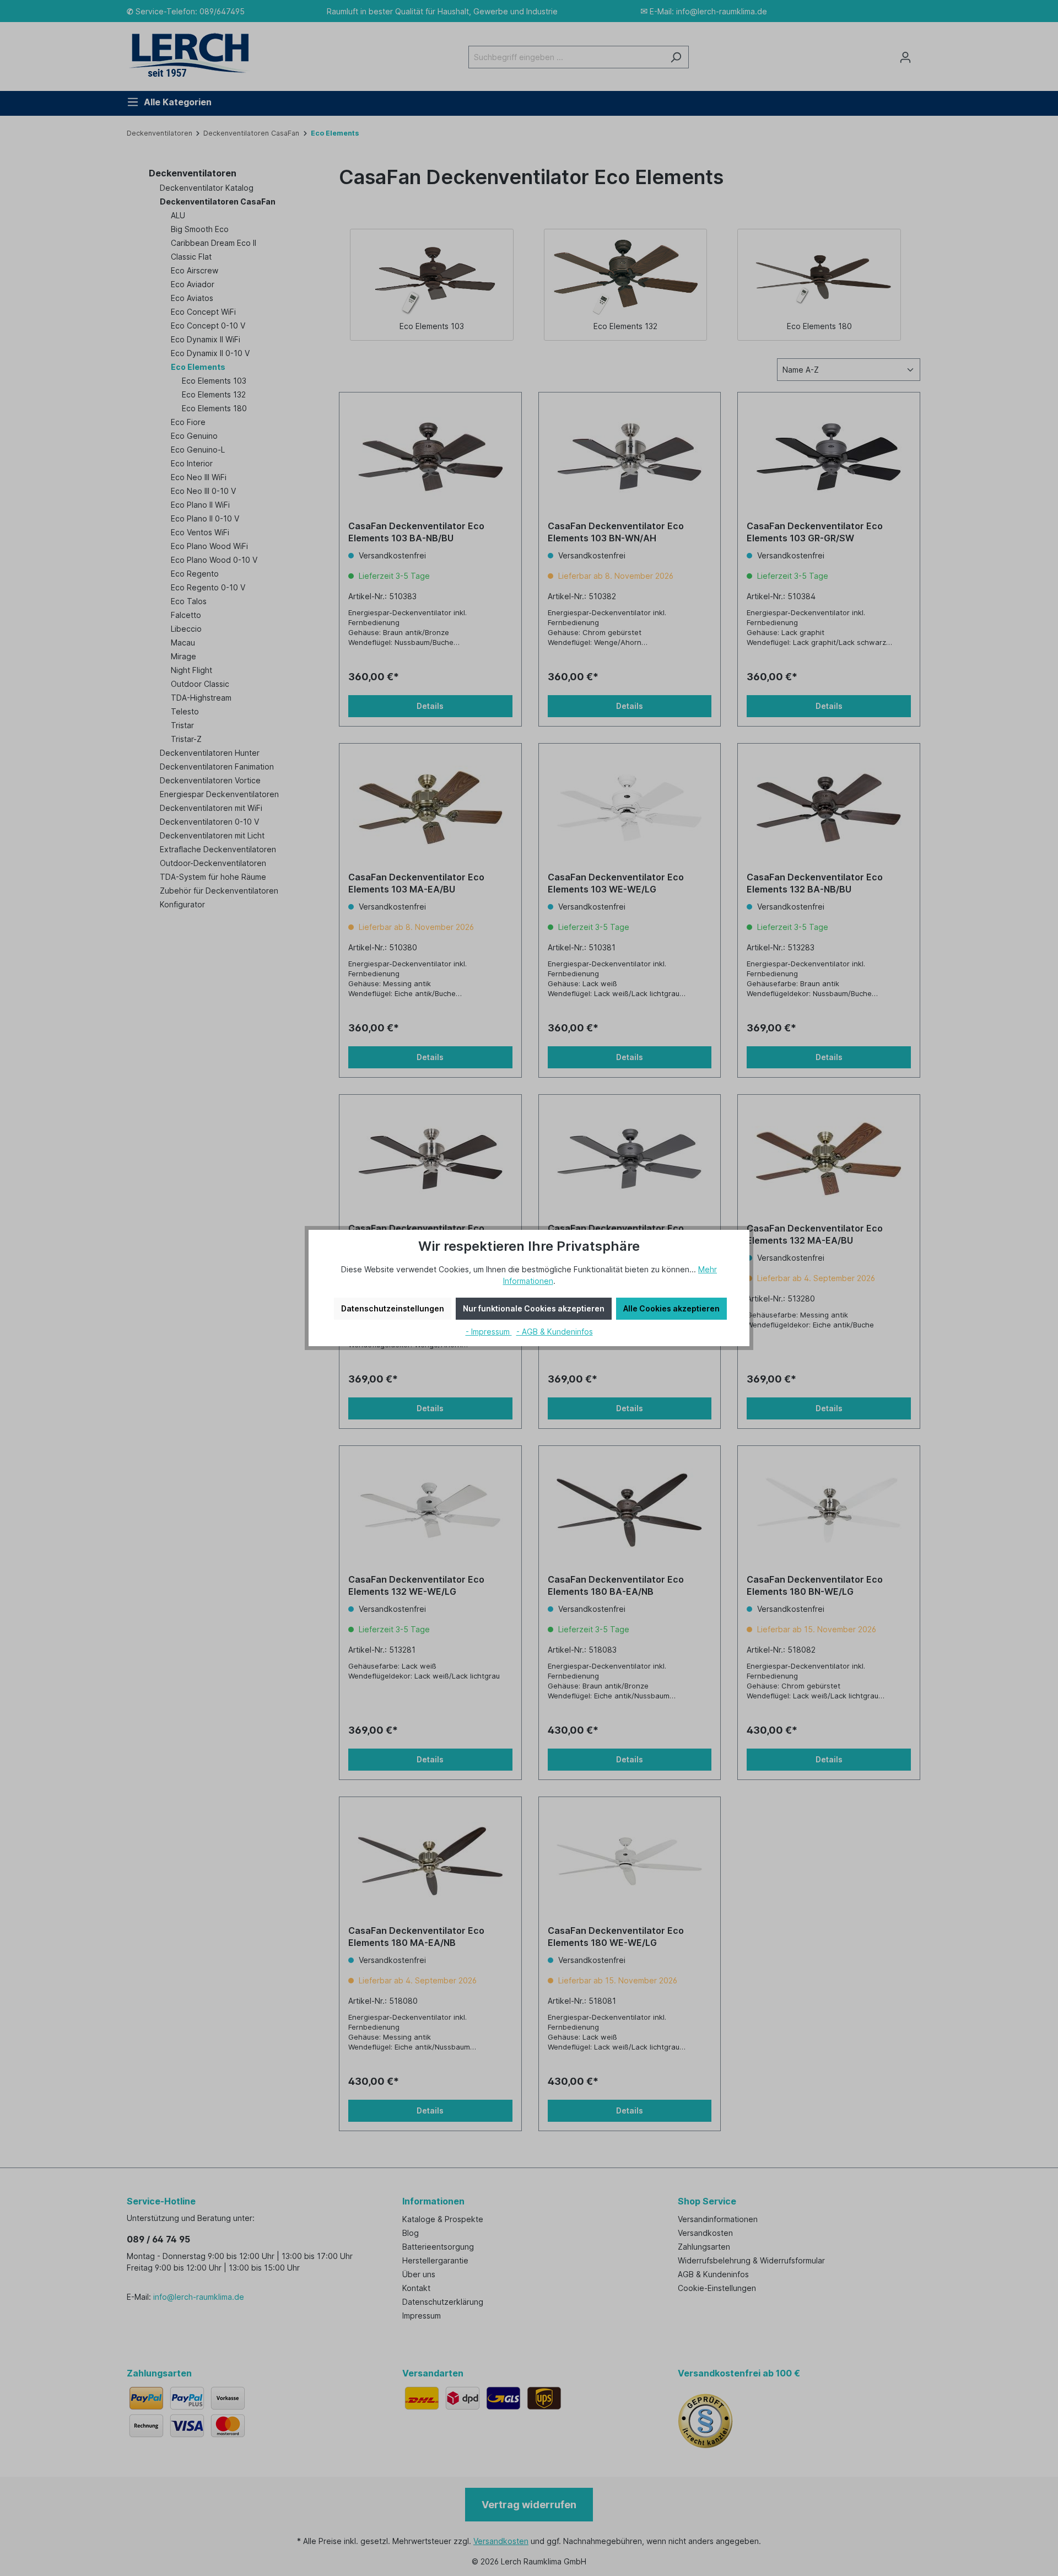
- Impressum (489, 1332)
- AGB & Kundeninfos (555, 1332)
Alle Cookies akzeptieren (671, 1308)
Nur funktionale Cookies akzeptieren (534, 1308)
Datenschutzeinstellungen (393, 1308)
